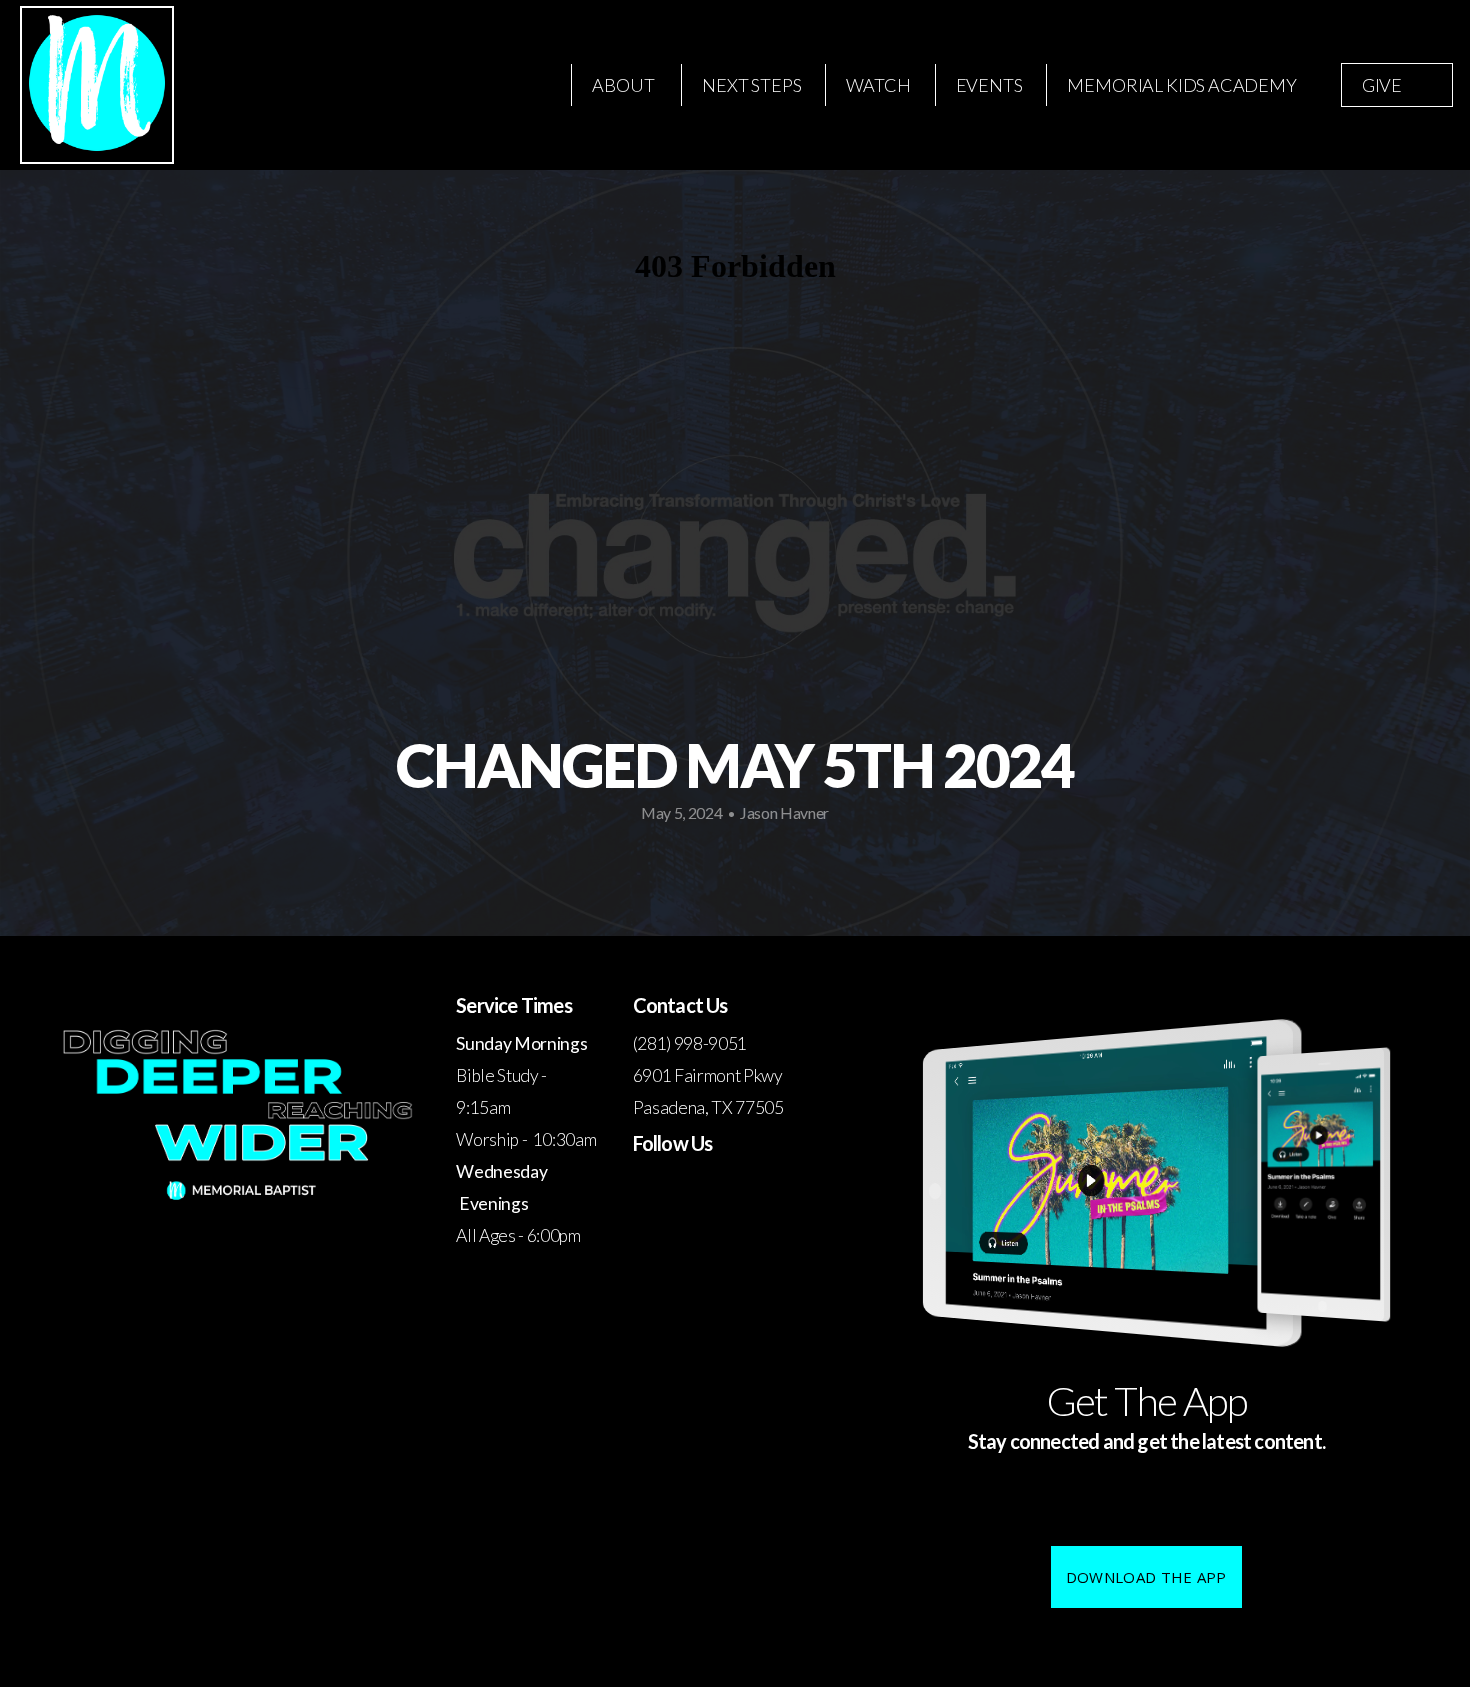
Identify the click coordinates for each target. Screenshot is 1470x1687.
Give (1382, 85)
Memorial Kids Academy (1181, 85)
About (624, 85)
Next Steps (751, 85)
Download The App (1146, 1577)
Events (989, 85)
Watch (878, 85)
